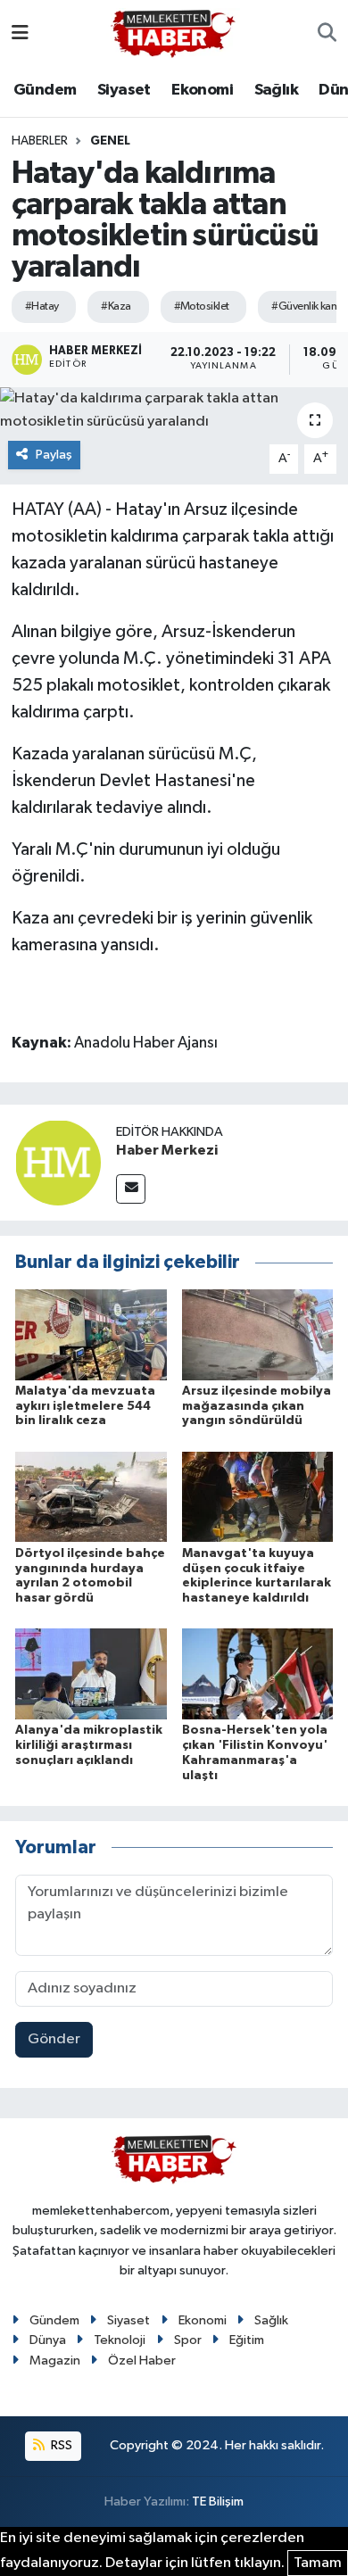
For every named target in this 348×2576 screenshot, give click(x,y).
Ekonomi (202, 90)
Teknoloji (120, 2340)
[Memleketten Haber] (173, 33)
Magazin (55, 2361)
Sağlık (276, 90)
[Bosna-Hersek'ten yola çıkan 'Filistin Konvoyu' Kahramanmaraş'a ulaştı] (258, 1673)
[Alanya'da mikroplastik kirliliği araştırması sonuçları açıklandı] (91, 1673)
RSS (60, 2445)
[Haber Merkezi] (58, 1162)
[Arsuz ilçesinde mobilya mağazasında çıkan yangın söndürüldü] (258, 1334)
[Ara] (327, 34)
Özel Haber (142, 2361)
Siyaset (124, 90)
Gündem (45, 90)
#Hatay (42, 306)
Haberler (40, 141)
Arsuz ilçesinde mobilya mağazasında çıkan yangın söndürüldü (257, 1406)
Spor (188, 2340)
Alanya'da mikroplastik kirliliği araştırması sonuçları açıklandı (89, 1745)
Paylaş (54, 455)
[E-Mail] (131, 1189)
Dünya (48, 2340)
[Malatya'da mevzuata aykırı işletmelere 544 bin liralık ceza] (91, 1334)
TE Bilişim (218, 2501)
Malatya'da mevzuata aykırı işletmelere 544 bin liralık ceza (85, 1406)
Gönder (54, 2039)
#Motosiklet (202, 306)
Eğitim (247, 2340)
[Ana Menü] (20, 33)
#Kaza (116, 306)
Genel (110, 141)
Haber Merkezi (167, 1150)
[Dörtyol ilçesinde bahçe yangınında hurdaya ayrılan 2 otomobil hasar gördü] (91, 1497)
